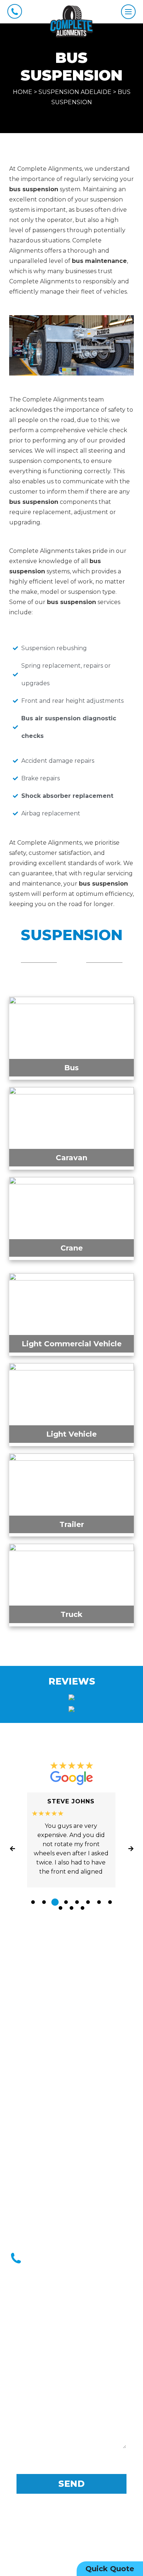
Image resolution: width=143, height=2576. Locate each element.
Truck (71, 1614)
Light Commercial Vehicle (72, 1344)
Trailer (72, 1524)
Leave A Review (72, 1939)
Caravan (71, 1158)
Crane (72, 1248)
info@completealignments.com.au (77, 2225)
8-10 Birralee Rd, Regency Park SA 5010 (80, 2188)
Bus (71, 1068)
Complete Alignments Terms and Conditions (71, 2523)
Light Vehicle (71, 1434)
